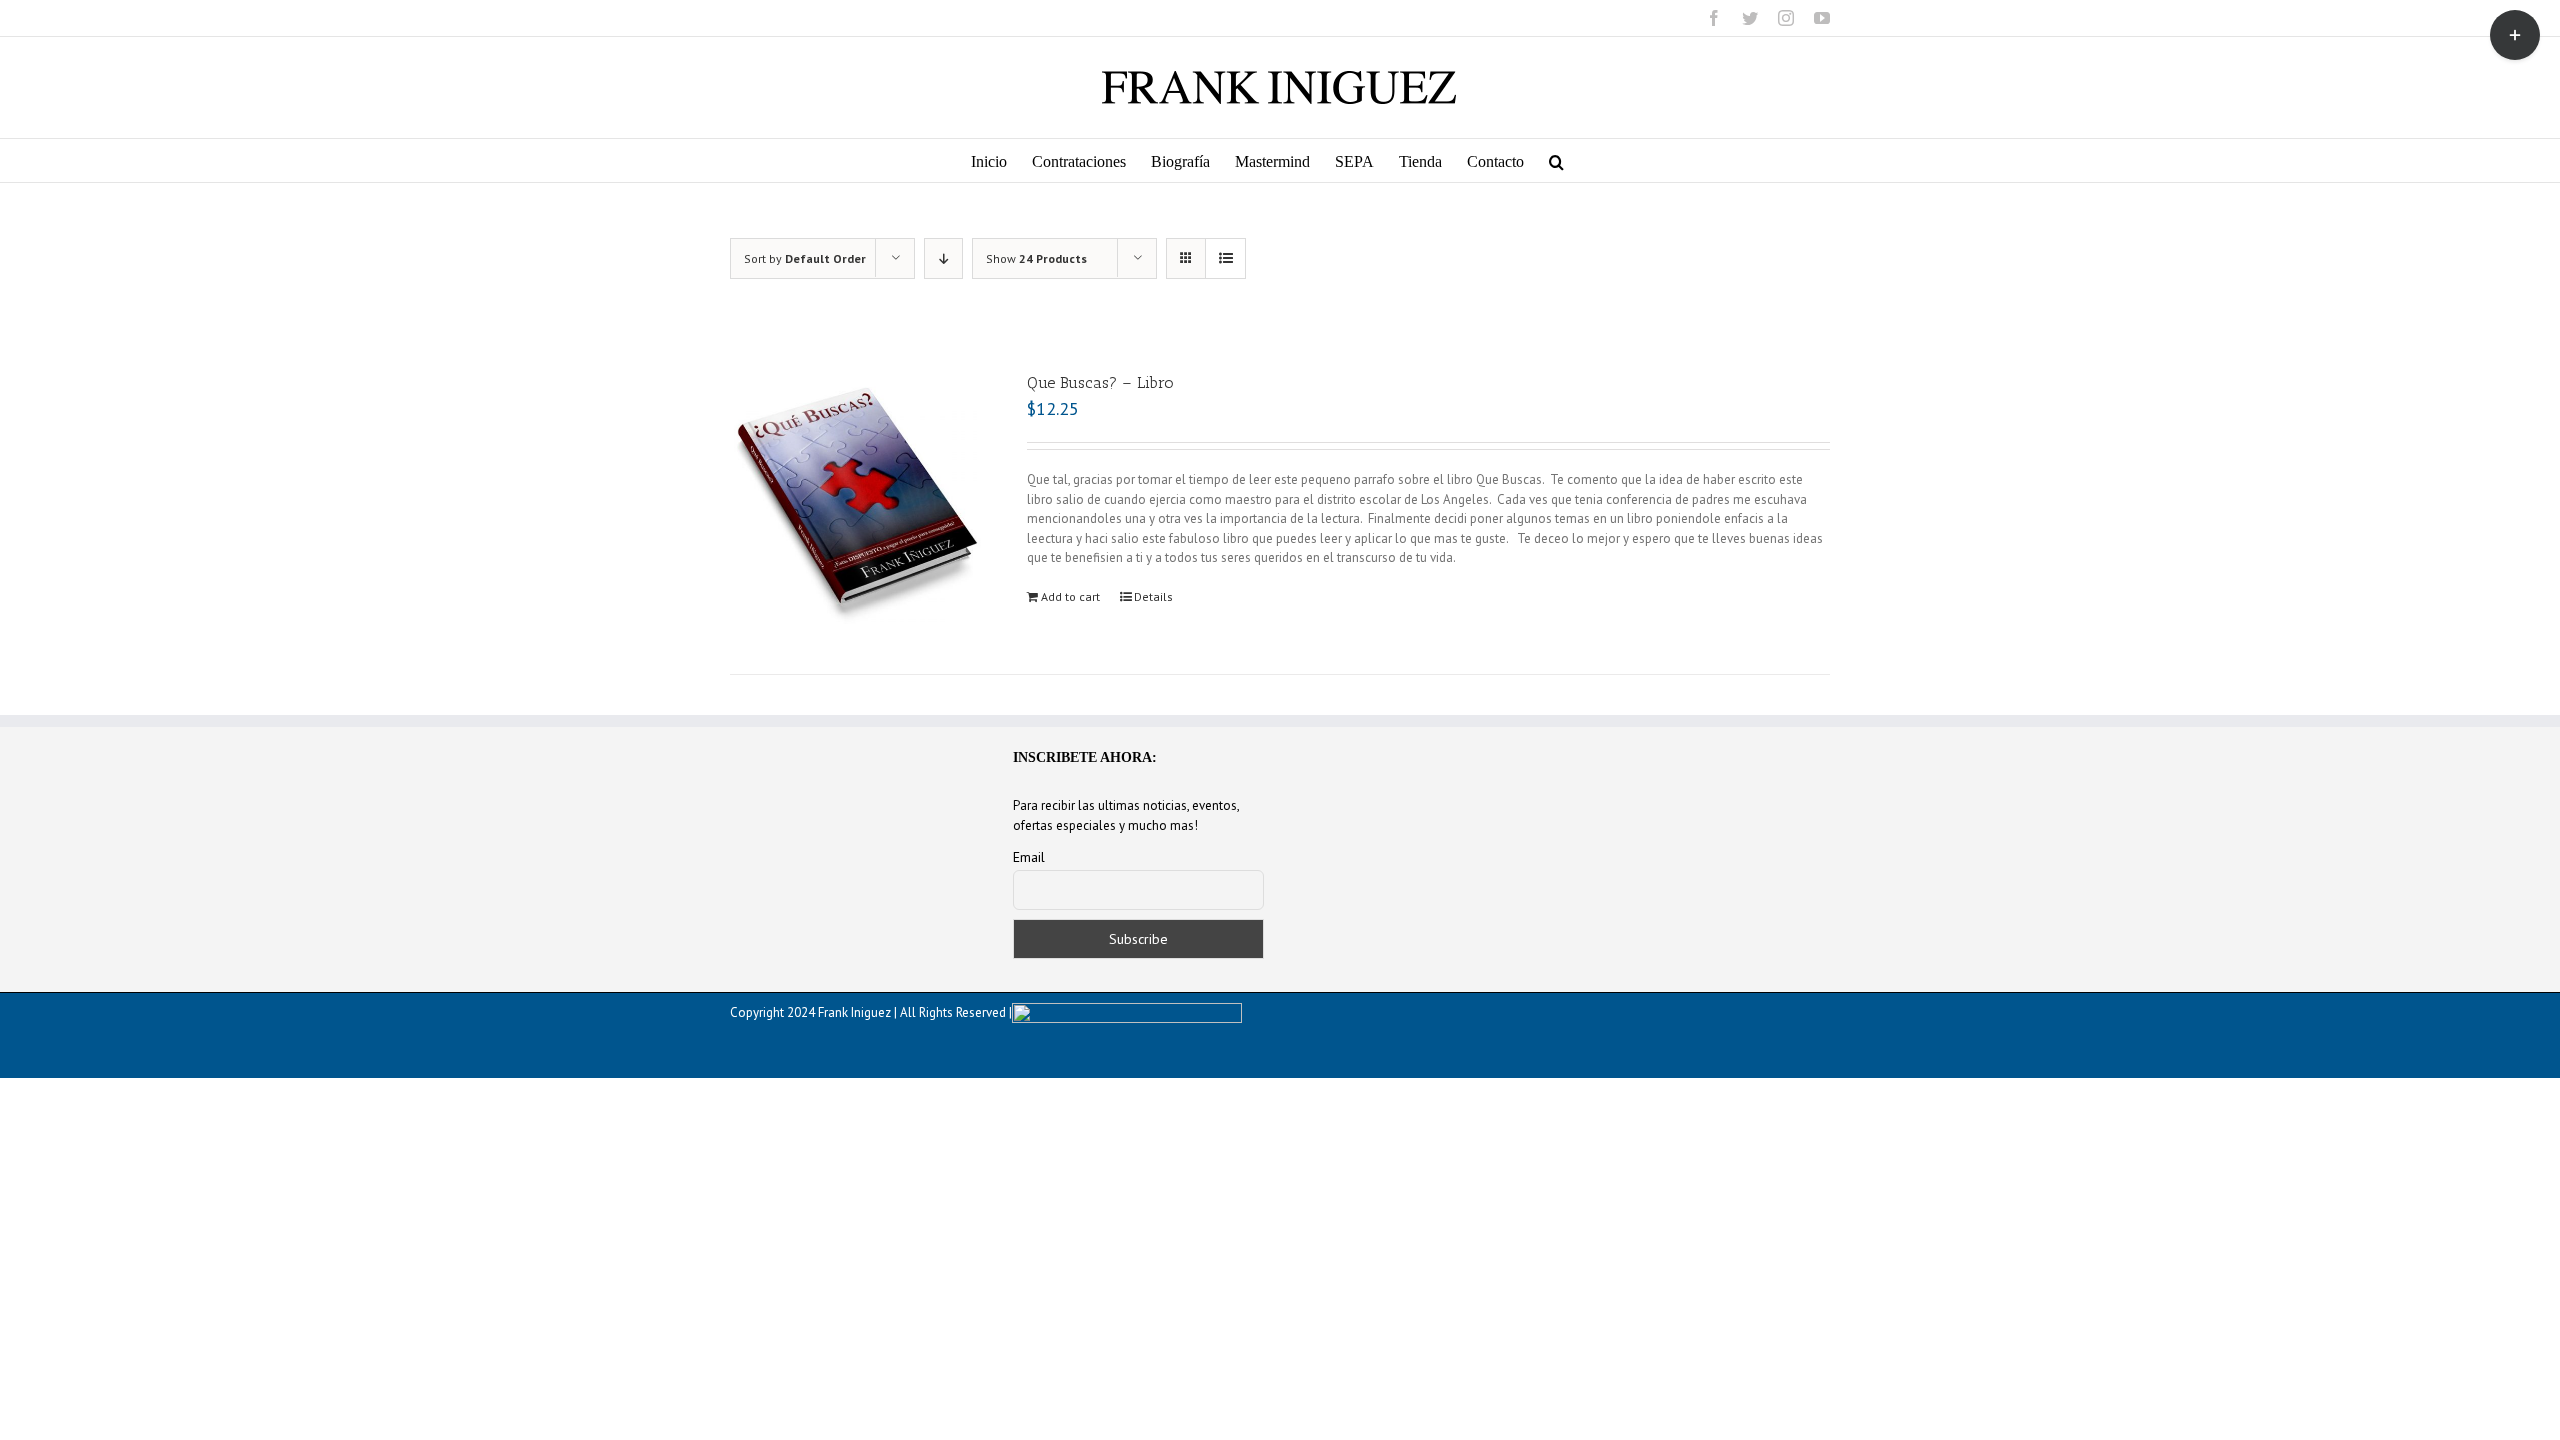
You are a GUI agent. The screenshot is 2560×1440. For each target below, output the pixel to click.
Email (1029, 857)
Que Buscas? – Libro (1100, 382)
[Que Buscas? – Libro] (856, 497)
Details (1153, 596)
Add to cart (1070, 596)
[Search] (1556, 160)
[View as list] (1225, 258)
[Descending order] (943, 258)
